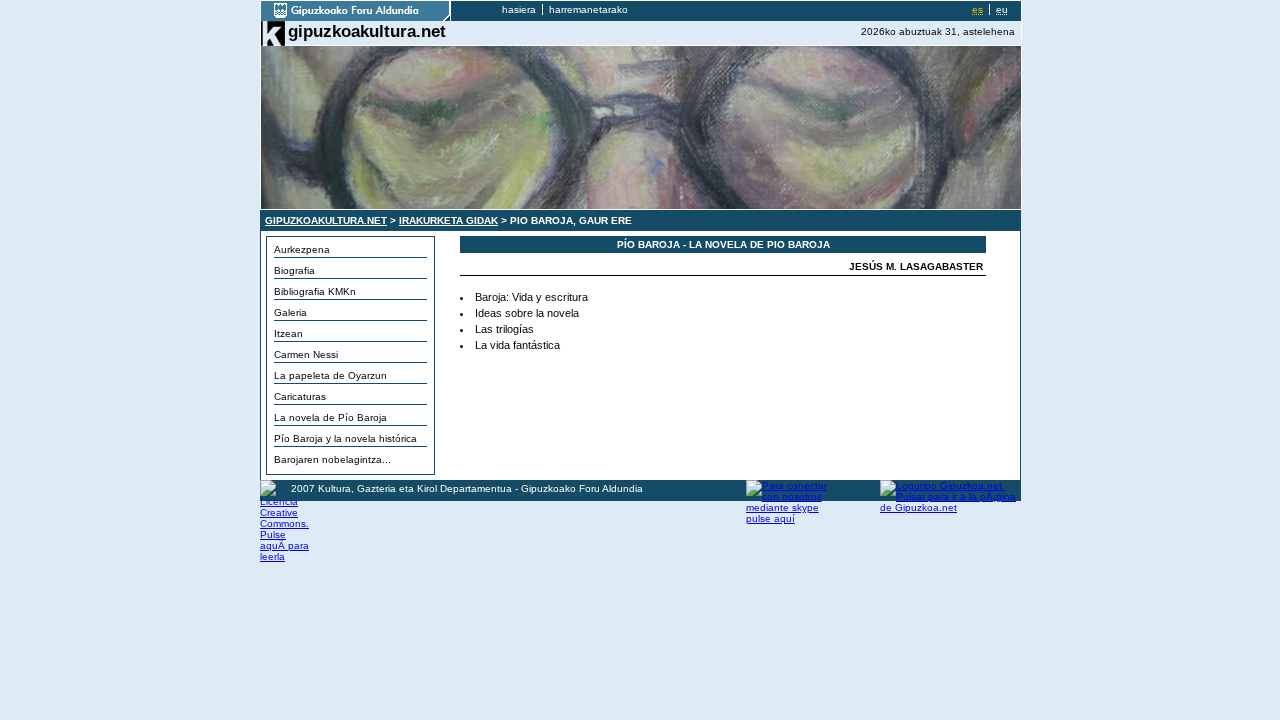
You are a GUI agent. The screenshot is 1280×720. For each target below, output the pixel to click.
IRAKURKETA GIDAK (448, 220)
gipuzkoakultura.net (367, 31)
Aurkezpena (302, 249)
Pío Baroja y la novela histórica (345, 438)
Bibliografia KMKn (315, 291)
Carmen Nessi (306, 354)
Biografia (294, 270)
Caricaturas (300, 396)
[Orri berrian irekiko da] (356, 17)
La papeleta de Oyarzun (330, 375)
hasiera (519, 9)
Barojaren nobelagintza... (332, 459)
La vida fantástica (517, 345)
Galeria (290, 312)
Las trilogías (504, 329)
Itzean (288, 333)
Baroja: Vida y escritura (531, 297)
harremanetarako (588, 9)
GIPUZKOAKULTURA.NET (326, 220)
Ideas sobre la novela (527, 313)
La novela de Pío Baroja (330, 417)
